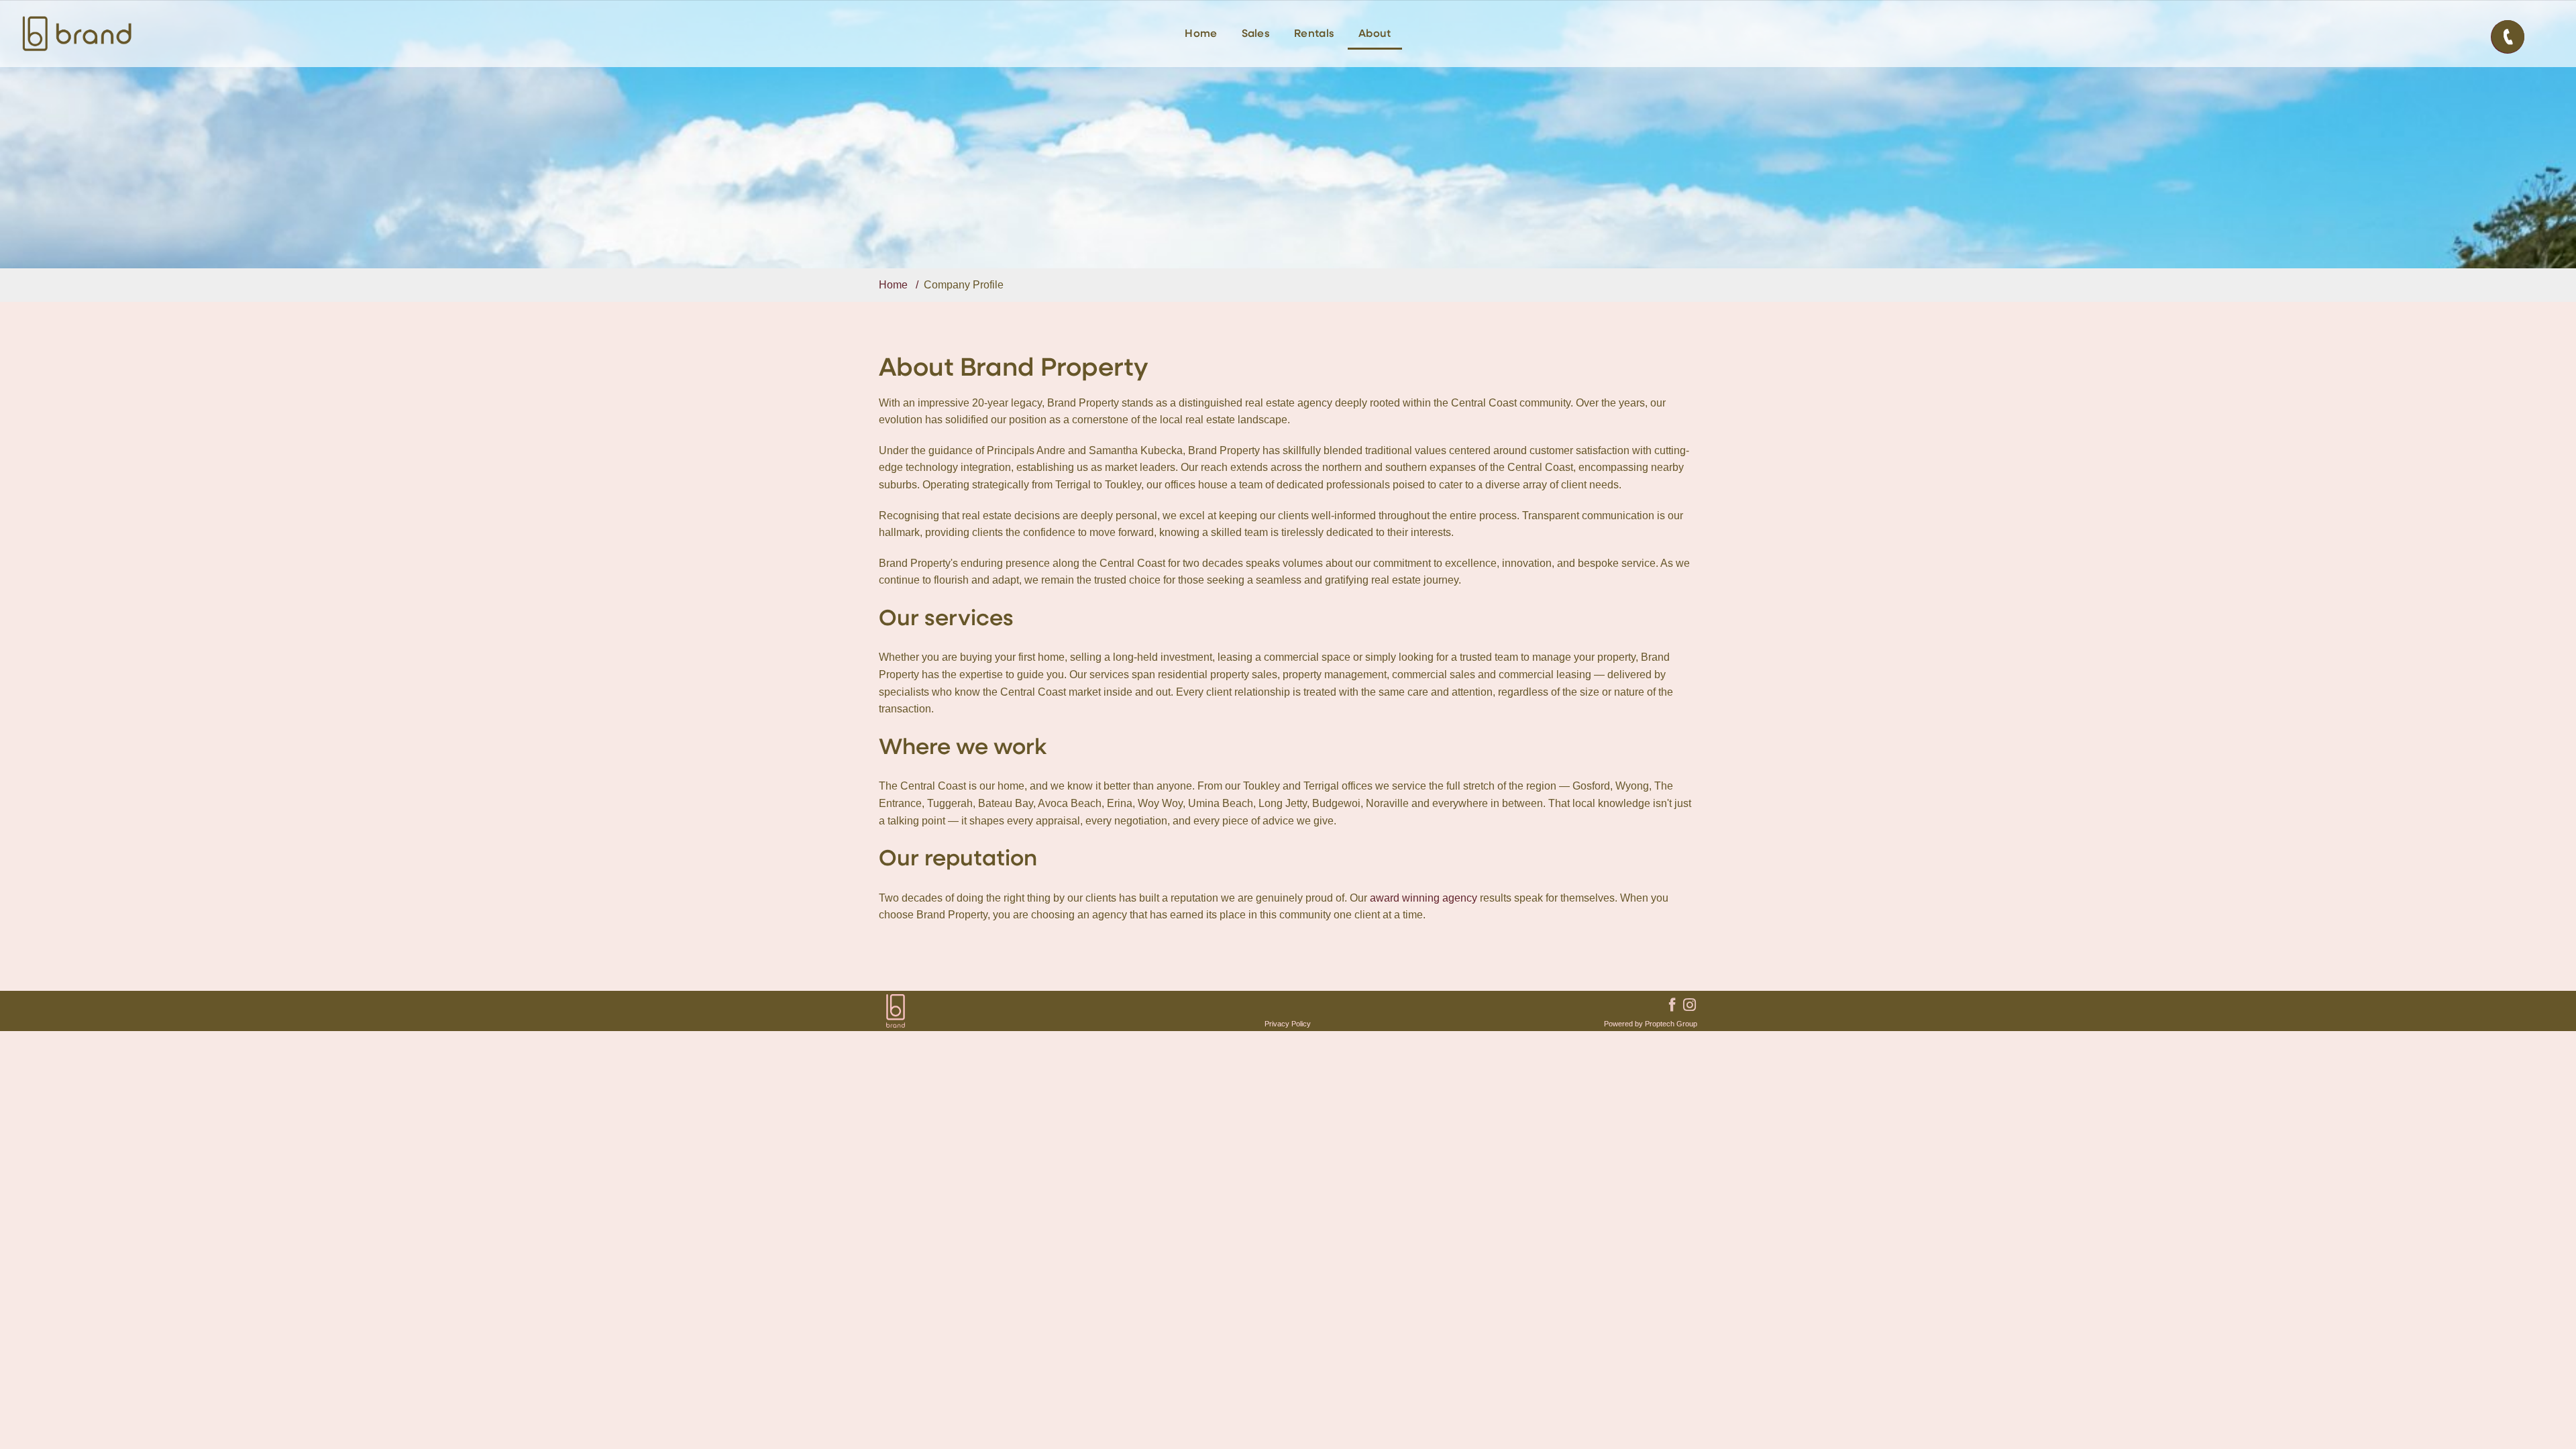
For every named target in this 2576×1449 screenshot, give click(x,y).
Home (1201, 34)
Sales (1256, 34)
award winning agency (1424, 898)
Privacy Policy (1288, 1024)
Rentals (1314, 34)
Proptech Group (1671, 1024)
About (1375, 34)
